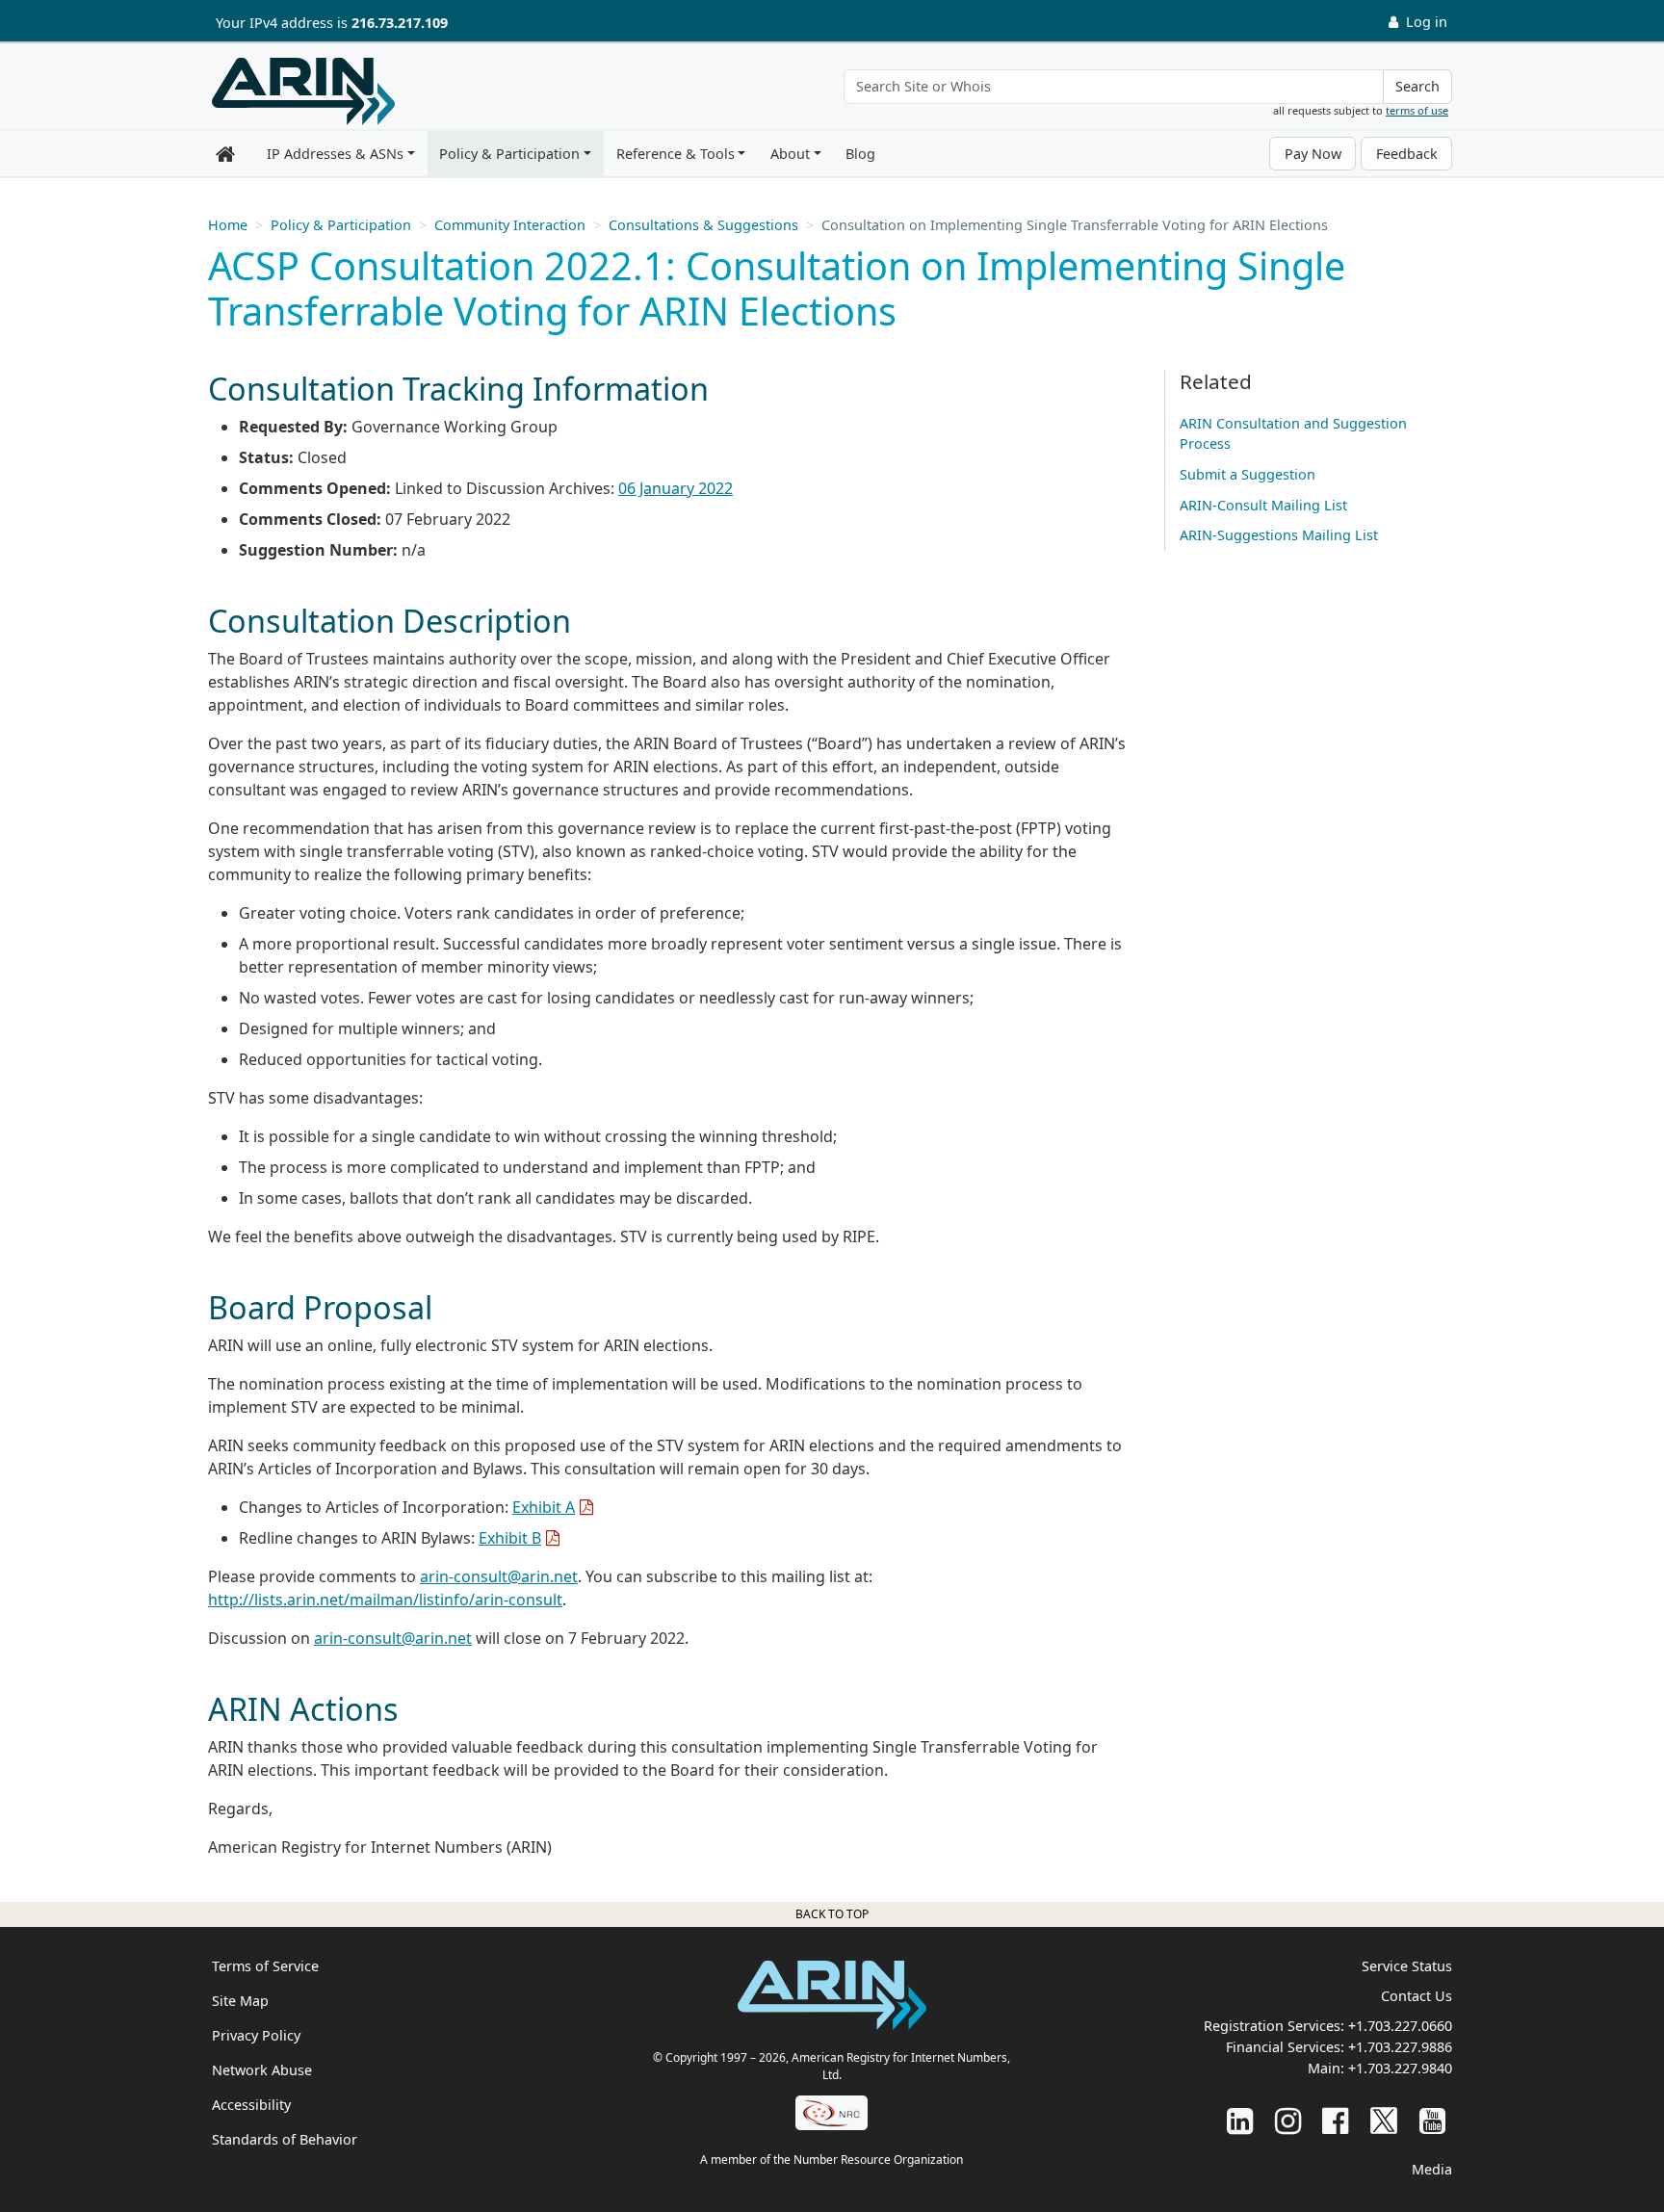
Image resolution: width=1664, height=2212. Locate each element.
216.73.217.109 (400, 23)
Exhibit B (510, 1538)
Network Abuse (262, 2070)
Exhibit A (544, 1507)
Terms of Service (265, 1966)
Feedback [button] (1407, 154)
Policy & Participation (509, 154)
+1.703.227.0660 (1400, 2026)
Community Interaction (510, 225)
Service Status (1407, 1966)
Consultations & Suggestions (703, 225)
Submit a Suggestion (1248, 474)
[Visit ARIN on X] (1384, 2120)
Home (228, 225)
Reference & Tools (676, 154)
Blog (860, 154)
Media (1432, 2169)
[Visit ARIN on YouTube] (1432, 2120)
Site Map (240, 2001)
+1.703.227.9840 (1400, 2068)
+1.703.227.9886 (1400, 2047)
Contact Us (1417, 1996)
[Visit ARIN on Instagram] (1288, 2120)
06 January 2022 (676, 488)
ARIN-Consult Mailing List (1263, 505)
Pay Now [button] (1313, 154)
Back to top (832, 1914)
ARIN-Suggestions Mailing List (1279, 535)
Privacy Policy (256, 2035)
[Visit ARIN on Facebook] (1335, 2120)
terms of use (1417, 110)
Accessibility (251, 2105)
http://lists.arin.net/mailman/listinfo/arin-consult (385, 1600)
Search (1417, 86)
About (790, 154)
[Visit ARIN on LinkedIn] (1240, 2120)
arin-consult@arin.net (499, 1576)
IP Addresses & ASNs (335, 154)
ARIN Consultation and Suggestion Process (1293, 434)
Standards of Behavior (285, 2139)
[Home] (303, 91)
